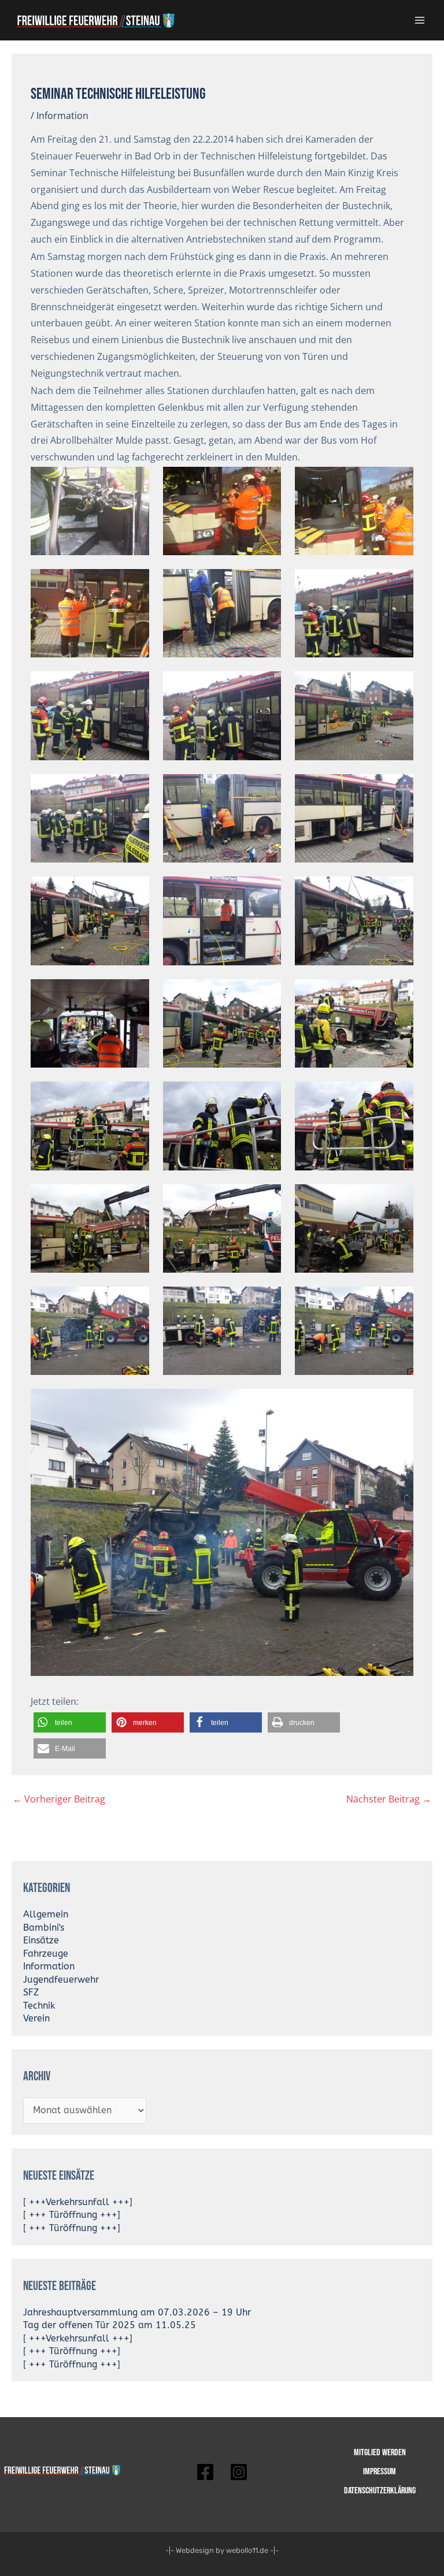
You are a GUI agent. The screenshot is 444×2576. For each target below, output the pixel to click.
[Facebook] (205, 2472)
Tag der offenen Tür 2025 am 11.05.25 (110, 2325)
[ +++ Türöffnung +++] (72, 2215)
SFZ (31, 1993)
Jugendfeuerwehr (61, 1980)
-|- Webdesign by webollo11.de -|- (222, 2550)
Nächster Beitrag (389, 1799)
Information (62, 116)
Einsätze (41, 1941)
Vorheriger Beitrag (59, 1799)
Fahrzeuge (46, 1954)
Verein (36, 2019)
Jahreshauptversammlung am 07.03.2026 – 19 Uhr (137, 2313)
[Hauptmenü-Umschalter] (420, 20)
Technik (39, 2006)
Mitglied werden (380, 2452)
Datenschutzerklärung (380, 2490)
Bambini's (44, 1928)
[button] (70, 1722)
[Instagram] (239, 2472)
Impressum (380, 2471)
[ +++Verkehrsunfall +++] (78, 2202)
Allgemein (46, 1915)
